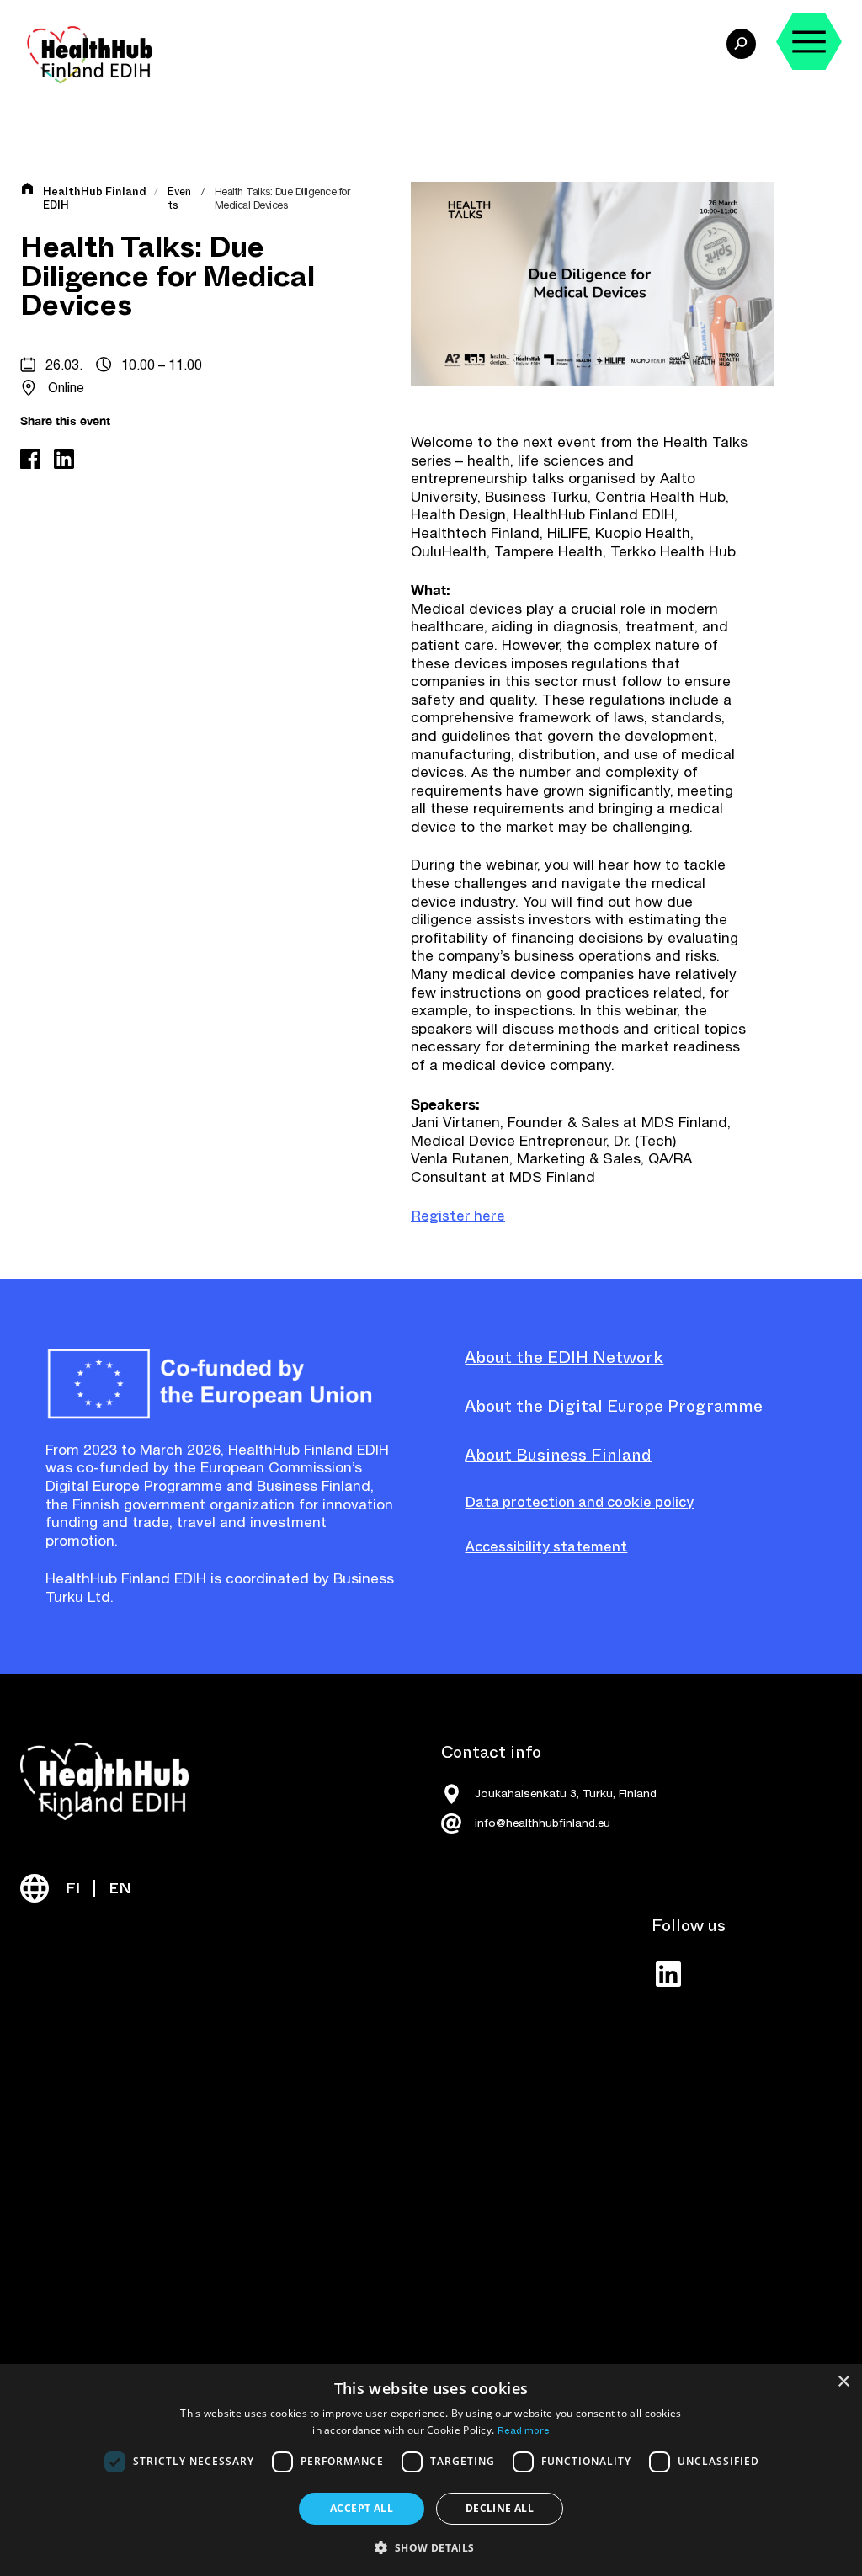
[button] (431, 2547)
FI (73, 1889)
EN (120, 1889)
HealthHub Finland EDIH (95, 199)
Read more (524, 2430)
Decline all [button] (500, 2508)
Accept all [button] (362, 2508)
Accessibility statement (546, 1547)
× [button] (843, 2382)
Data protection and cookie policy (579, 1502)
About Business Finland (558, 1455)
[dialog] (431, 2470)
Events (179, 198)
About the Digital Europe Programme (614, 1406)
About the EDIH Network (564, 1357)
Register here (458, 1216)
